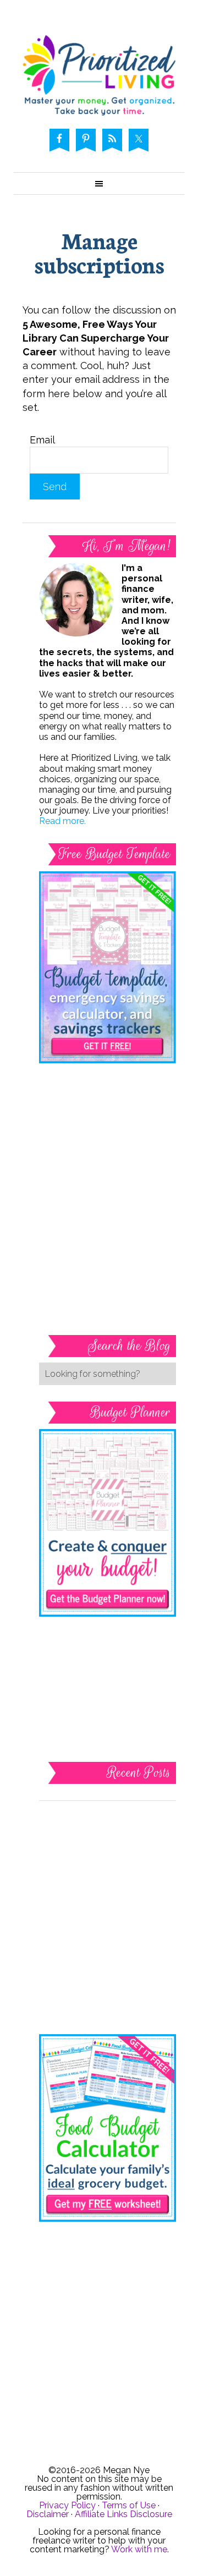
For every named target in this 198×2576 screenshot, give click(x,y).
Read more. (62, 821)
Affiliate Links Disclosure (123, 2514)
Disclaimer (48, 2514)
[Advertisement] (108, 1137)
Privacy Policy (67, 2505)
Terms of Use (129, 2505)
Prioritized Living (99, 75)
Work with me (139, 2549)
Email (42, 440)
